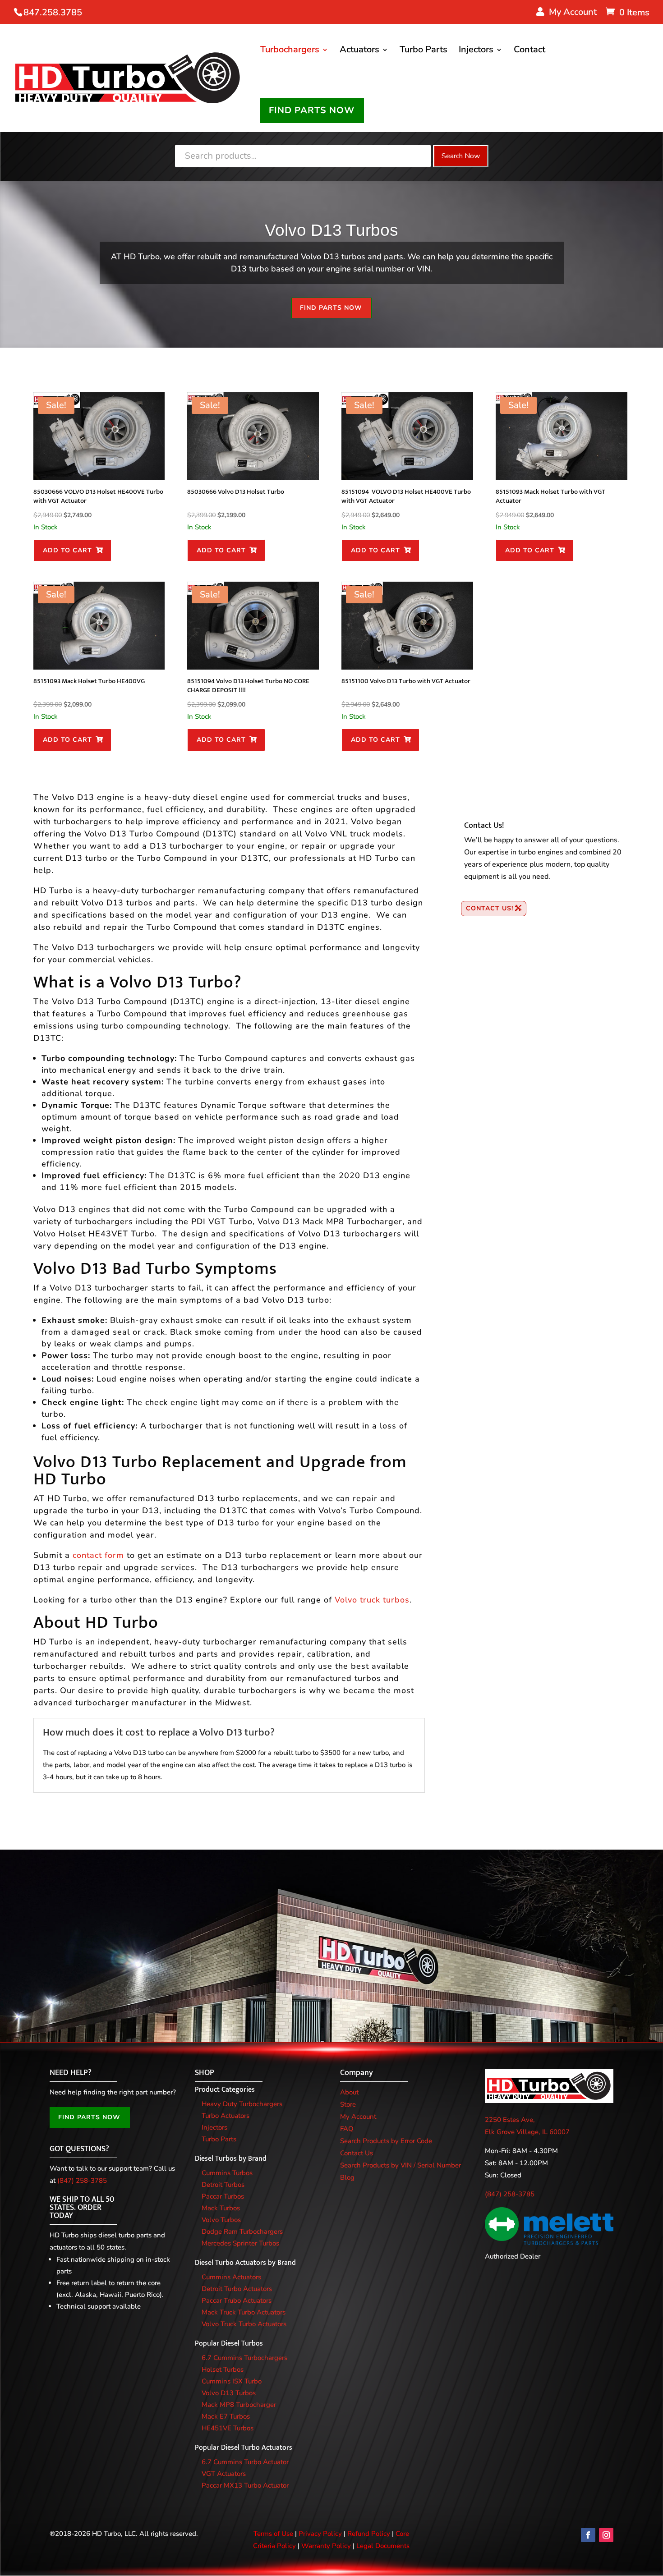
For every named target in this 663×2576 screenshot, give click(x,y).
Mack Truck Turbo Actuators (244, 2312)
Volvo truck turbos (372, 1600)
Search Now (461, 156)
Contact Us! (484, 826)
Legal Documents (383, 2546)
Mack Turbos (221, 2208)
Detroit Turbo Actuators (237, 2289)
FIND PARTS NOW (312, 110)
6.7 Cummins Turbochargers (244, 2358)
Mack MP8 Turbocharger (239, 2405)
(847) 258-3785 (82, 2181)
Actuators (359, 51)
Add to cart (67, 550)
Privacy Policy (320, 2534)
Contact (529, 51)
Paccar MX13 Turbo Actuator (245, 2485)
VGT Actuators (224, 2474)
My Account (358, 2117)
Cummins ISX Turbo (232, 2381)
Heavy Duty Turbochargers (242, 2104)
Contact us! (490, 908)
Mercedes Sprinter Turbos (240, 2243)
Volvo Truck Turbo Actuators (244, 2324)
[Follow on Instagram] (606, 2535)
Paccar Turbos (223, 2196)
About (349, 2092)
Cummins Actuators (231, 2277)
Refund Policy (369, 2534)
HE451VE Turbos (228, 2428)
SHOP (205, 2073)
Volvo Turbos (221, 2220)
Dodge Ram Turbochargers (242, 2232)
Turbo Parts (424, 51)
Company (357, 2073)
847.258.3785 (53, 12)
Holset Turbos (223, 2369)
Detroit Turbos (223, 2185)
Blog (347, 2177)
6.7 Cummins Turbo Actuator (245, 2462)
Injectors (476, 51)
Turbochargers (290, 51)
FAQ (347, 2129)
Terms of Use (273, 2534)
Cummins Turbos (227, 2173)
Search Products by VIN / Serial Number (401, 2165)
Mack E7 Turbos (226, 2416)
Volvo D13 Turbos (229, 2393)
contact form (98, 1555)
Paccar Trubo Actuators (237, 2300)
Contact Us (357, 2153)
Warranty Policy (326, 2546)
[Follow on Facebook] (588, 2535)
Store (348, 2104)
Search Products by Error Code (386, 2141)
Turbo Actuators (226, 2116)
